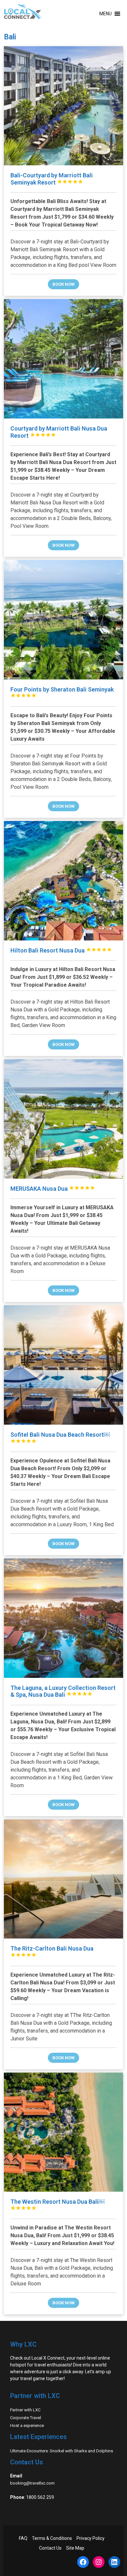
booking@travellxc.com (32, 2483)
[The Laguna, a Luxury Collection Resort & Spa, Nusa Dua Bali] (64, 1618)
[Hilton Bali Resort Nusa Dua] (64, 881)
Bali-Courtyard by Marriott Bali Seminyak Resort (52, 179)
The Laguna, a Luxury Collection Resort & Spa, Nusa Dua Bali (63, 1691)
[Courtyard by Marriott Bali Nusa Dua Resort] (64, 359)
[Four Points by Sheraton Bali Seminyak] (64, 620)
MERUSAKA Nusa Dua (53, 1189)
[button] (106, 14)
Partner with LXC (25, 2410)
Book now (63, 284)
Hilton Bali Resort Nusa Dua (61, 950)
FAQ (23, 2538)
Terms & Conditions (52, 2538)
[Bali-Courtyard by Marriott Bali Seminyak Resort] (64, 106)
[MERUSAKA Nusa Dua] (64, 1119)
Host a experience (27, 2425)
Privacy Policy (91, 2538)
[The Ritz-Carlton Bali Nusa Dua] (64, 1879)
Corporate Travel (26, 2418)
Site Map (75, 2548)
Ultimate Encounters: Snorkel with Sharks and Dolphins (62, 2451)
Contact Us (50, 2548)
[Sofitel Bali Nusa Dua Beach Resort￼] (64, 1365)
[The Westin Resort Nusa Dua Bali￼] (64, 2132)
